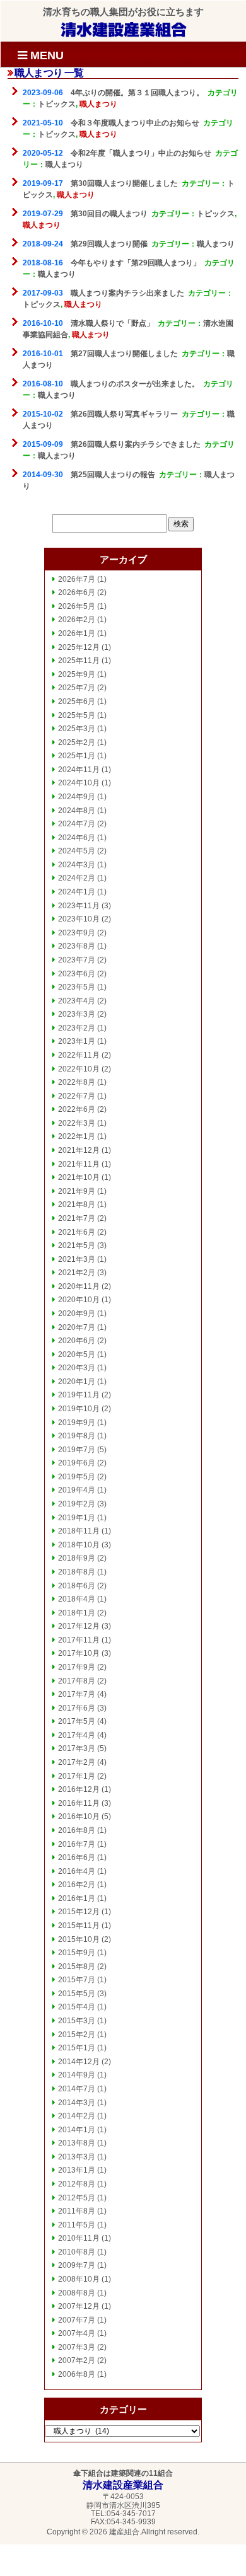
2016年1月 (77, 1898)
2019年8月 (77, 1436)
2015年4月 (77, 2007)
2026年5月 (77, 606)
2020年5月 (77, 1354)
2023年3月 (77, 1014)
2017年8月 (77, 1681)
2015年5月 (77, 1994)
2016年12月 (79, 1789)
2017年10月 (79, 1653)
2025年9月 (77, 674)
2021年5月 (77, 1245)
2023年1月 (77, 1041)
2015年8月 (77, 1967)
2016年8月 (77, 1830)
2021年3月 (77, 1259)
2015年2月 (77, 2035)
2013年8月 (77, 2143)
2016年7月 (77, 1844)
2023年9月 (77, 933)
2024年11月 (79, 770)
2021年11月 (79, 1164)
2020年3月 (77, 1368)
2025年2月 (77, 742)
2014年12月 (79, 2062)
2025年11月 (79, 661)
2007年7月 (77, 2320)
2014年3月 (77, 2103)
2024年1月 (77, 892)
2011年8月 (77, 2211)
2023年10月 (79, 919)
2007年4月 (77, 2333)
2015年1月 (77, 2048)
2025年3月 (77, 729)
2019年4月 (77, 1490)
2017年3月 (77, 1748)
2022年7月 (77, 1096)
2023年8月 (77, 946)
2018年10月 (79, 1545)
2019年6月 (77, 1463)
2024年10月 (79, 783)
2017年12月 (79, 1626)
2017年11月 (79, 1640)
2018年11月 (79, 1531)
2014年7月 (77, 2089)
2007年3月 (77, 2347)
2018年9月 (77, 1558)
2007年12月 (79, 2306)
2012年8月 (77, 2184)
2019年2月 (77, 1504)
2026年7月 (77, 579)
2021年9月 (77, 1191)
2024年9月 (77, 797)
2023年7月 (77, 960)
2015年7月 (77, 1980)
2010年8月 (77, 2252)
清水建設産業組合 (124, 29)
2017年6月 (77, 1708)
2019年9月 (77, 1423)
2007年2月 (77, 2360)
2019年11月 (79, 1395)
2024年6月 (77, 838)
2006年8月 (77, 2374)
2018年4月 (77, 1599)
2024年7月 (77, 824)
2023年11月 (79, 906)
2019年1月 (77, 1518)
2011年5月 (77, 2225)
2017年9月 (77, 1667)
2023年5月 (77, 987)
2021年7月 (77, 1218)
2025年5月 (77, 715)
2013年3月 (77, 2157)
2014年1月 (77, 2130)
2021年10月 (79, 1177)
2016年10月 (79, 1816)
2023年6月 (77, 974)
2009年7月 (77, 2265)
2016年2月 (77, 1885)
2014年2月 (77, 2116)
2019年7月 (77, 1450)
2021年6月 (77, 1232)
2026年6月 (77, 592)
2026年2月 (77, 620)
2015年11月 (79, 1926)
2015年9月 (77, 1953)
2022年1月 (77, 1136)
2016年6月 (77, 1857)
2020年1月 (77, 1382)
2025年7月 (77, 688)
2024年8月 (77, 811)
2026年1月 (77, 633)
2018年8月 (77, 1572)
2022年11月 (79, 1055)
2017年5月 (77, 1721)
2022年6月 (77, 1109)
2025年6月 (77, 702)
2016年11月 (79, 1803)
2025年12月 (79, 647)
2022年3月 (77, 1123)
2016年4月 (77, 1871)
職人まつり (98, 104)
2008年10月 (79, 2279)
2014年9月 (77, 2075)
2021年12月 (79, 1150)
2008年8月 (77, 2293)
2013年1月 (77, 2170)
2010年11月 (79, 2238)
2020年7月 (77, 1327)
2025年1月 (77, 756)
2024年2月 (77, 878)
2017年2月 (77, 1762)
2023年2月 (77, 1028)
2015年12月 (79, 1912)
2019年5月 (77, 1477)
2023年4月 (77, 1001)
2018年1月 (77, 1613)
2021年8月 (77, 1204)
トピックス (57, 104)
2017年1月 (77, 1776)
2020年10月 (79, 1300)
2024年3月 (77, 865)
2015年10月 (79, 1939)
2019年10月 (79, 1409)
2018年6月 (77, 1586)
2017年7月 (77, 1694)
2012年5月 (77, 2198)
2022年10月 (79, 1069)
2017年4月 (77, 1735)
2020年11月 (79, 1286)
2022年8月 (77, 1082)
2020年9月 (77, 1314)
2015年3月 (77, 2021)
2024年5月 (77, 851)
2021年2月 (77, 1273)
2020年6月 (77, 1341)
